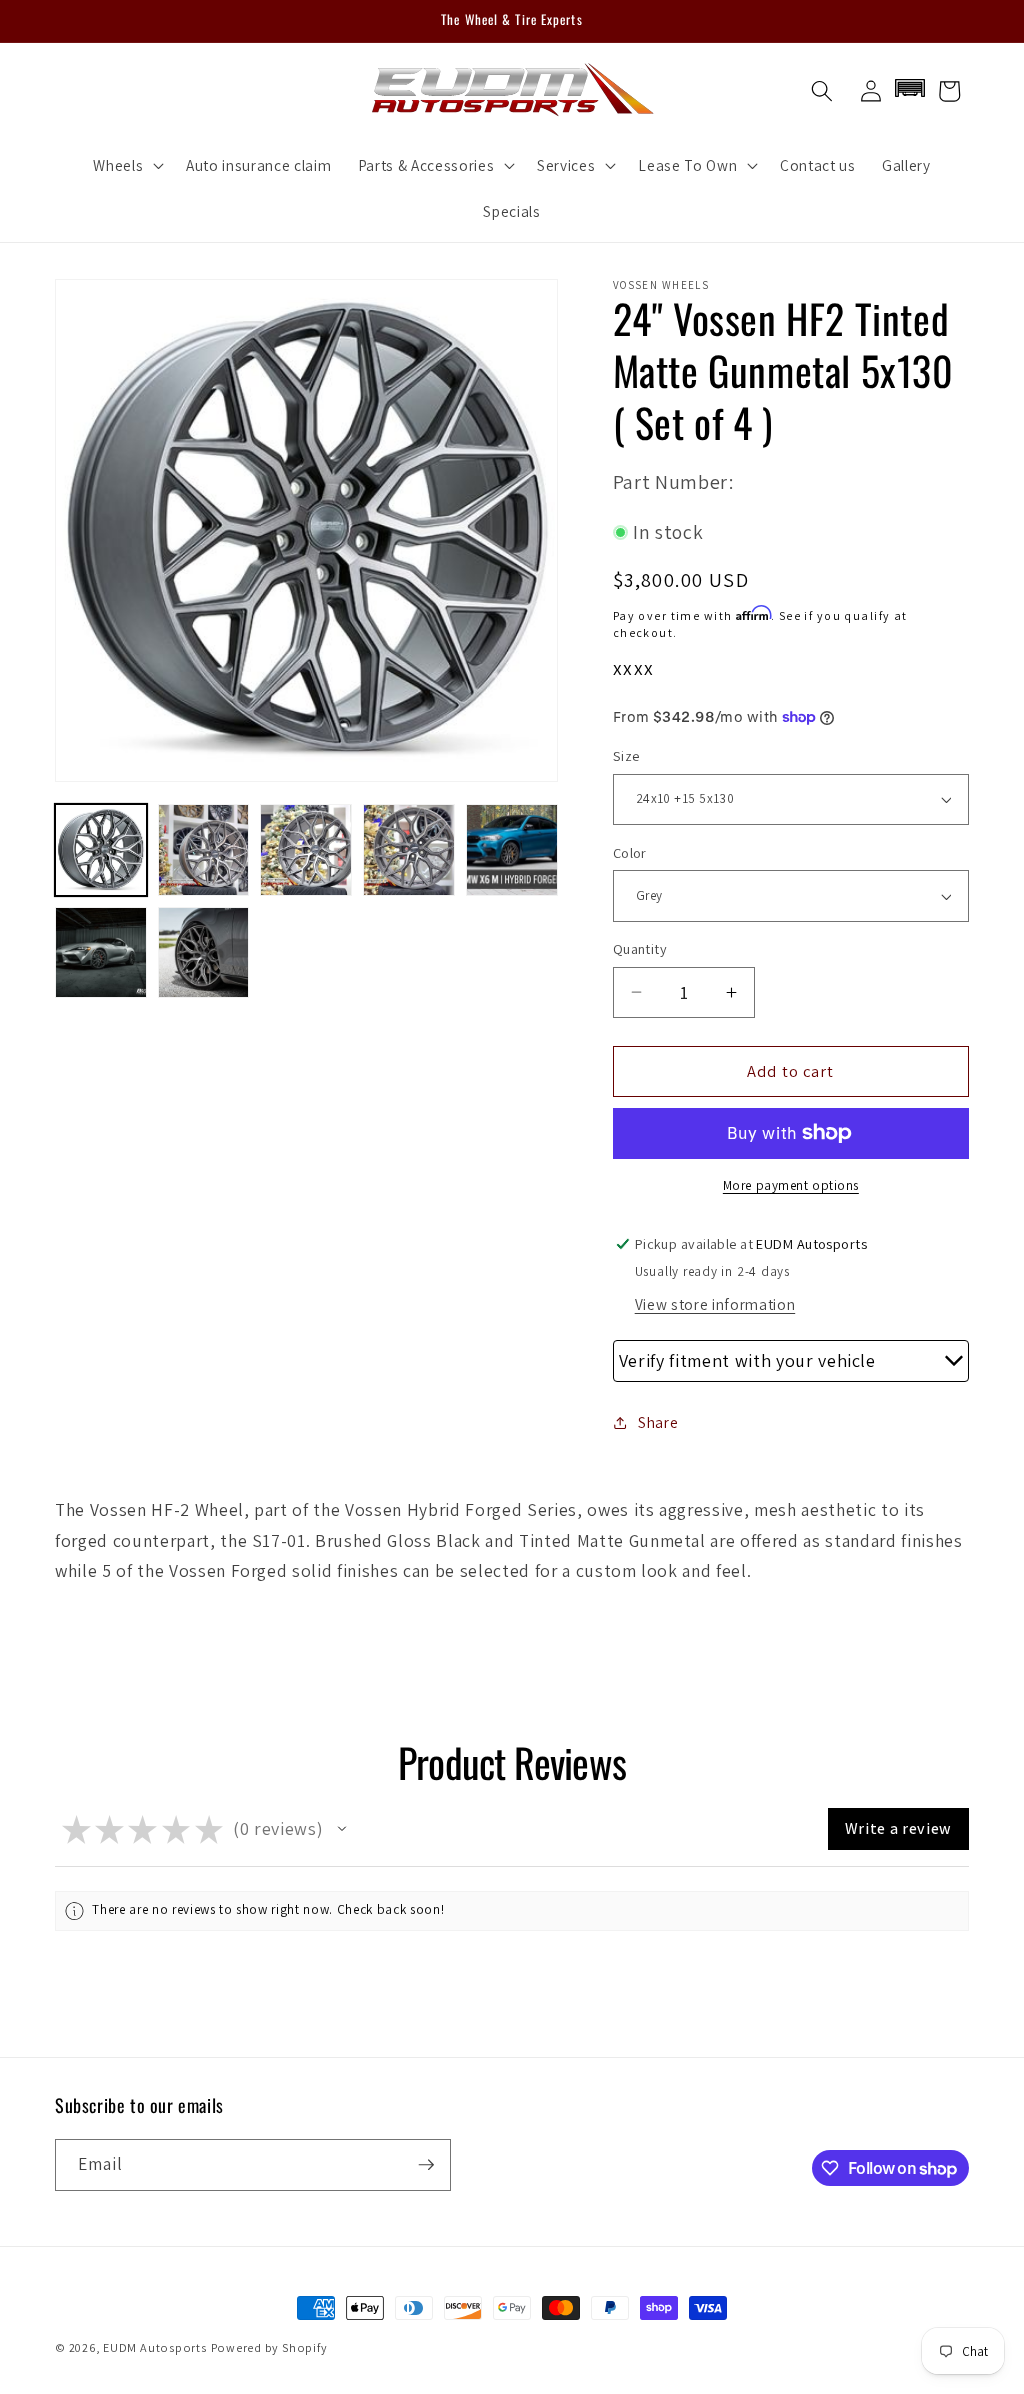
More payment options (791, 1185)
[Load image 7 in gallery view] (204, 953)
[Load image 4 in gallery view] (409, 850)
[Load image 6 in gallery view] (101, 953)
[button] (126, 165)
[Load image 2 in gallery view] (204, 850)
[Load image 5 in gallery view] (512, 850)
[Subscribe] (426, 2165)
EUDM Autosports (155, 2347)
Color (630, 852)
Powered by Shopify (269, 2347)
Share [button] (658, 1422)
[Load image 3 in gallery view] (306, 850)
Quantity (640, 948)
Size (626, 755)
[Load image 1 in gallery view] (101, 850)
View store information (715, 1304)
